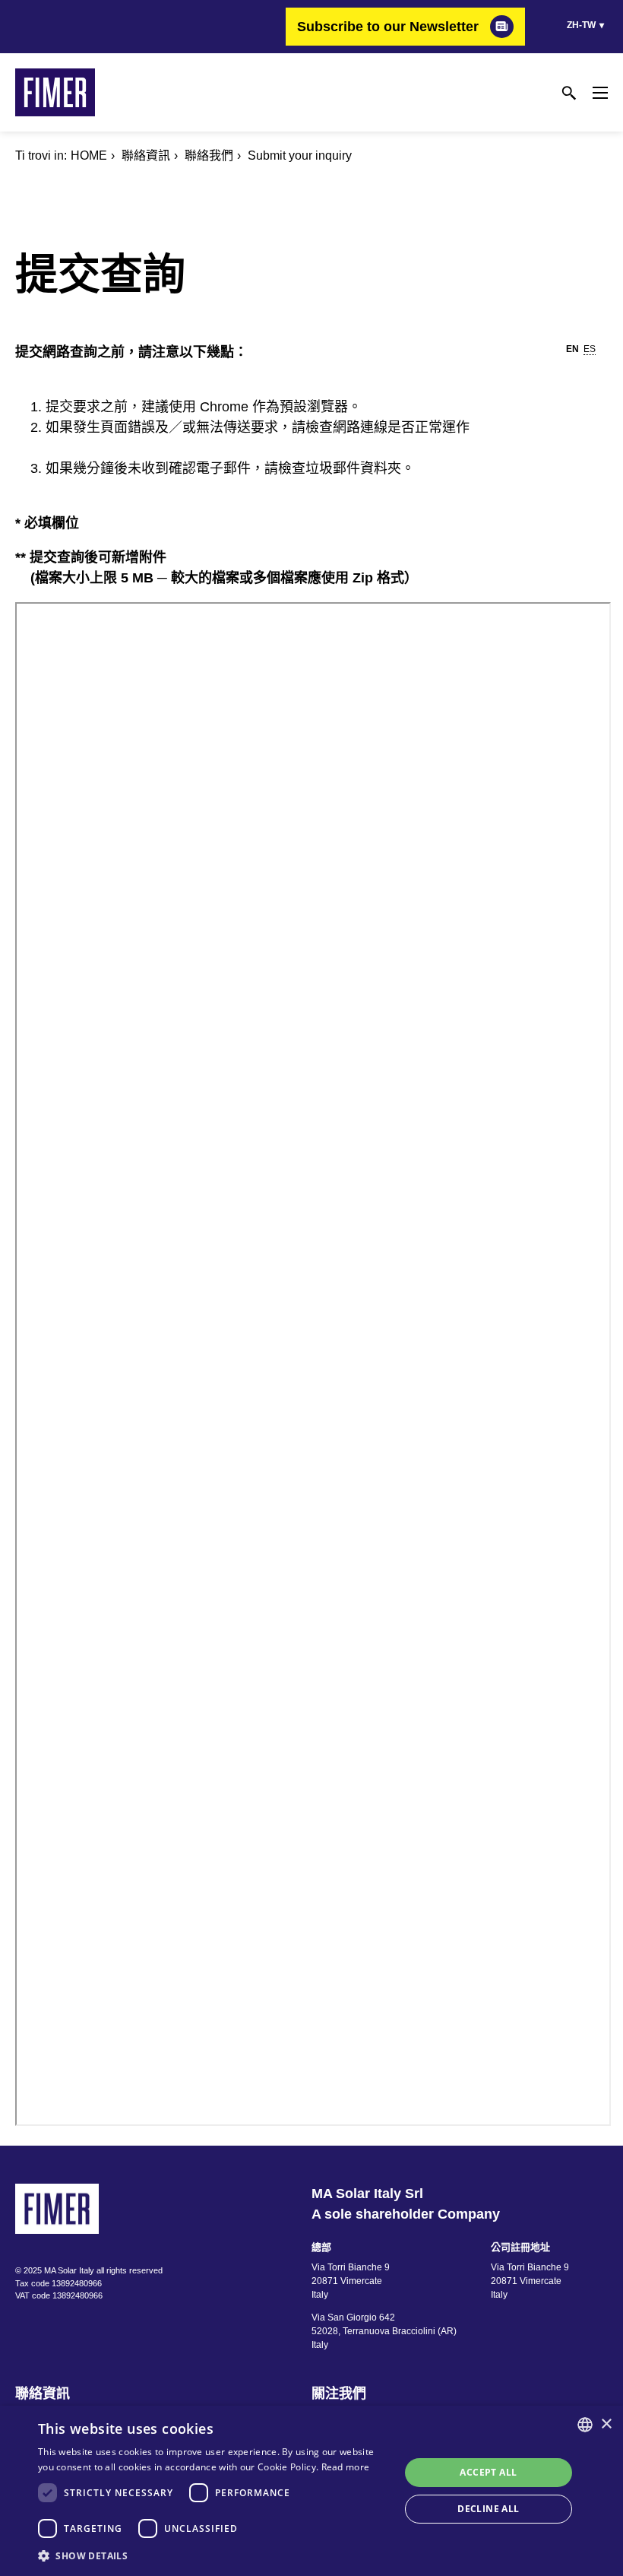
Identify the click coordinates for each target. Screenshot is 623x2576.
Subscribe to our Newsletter (388, 27)
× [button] (606, 2424)
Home (89, 155)
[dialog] (311, 2491)
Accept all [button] (488, 2472)
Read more (346, 2467)
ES (590, 349)
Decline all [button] (488, 2509)
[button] (213, 2555)
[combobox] (585, 2425)
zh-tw (581, 25)
